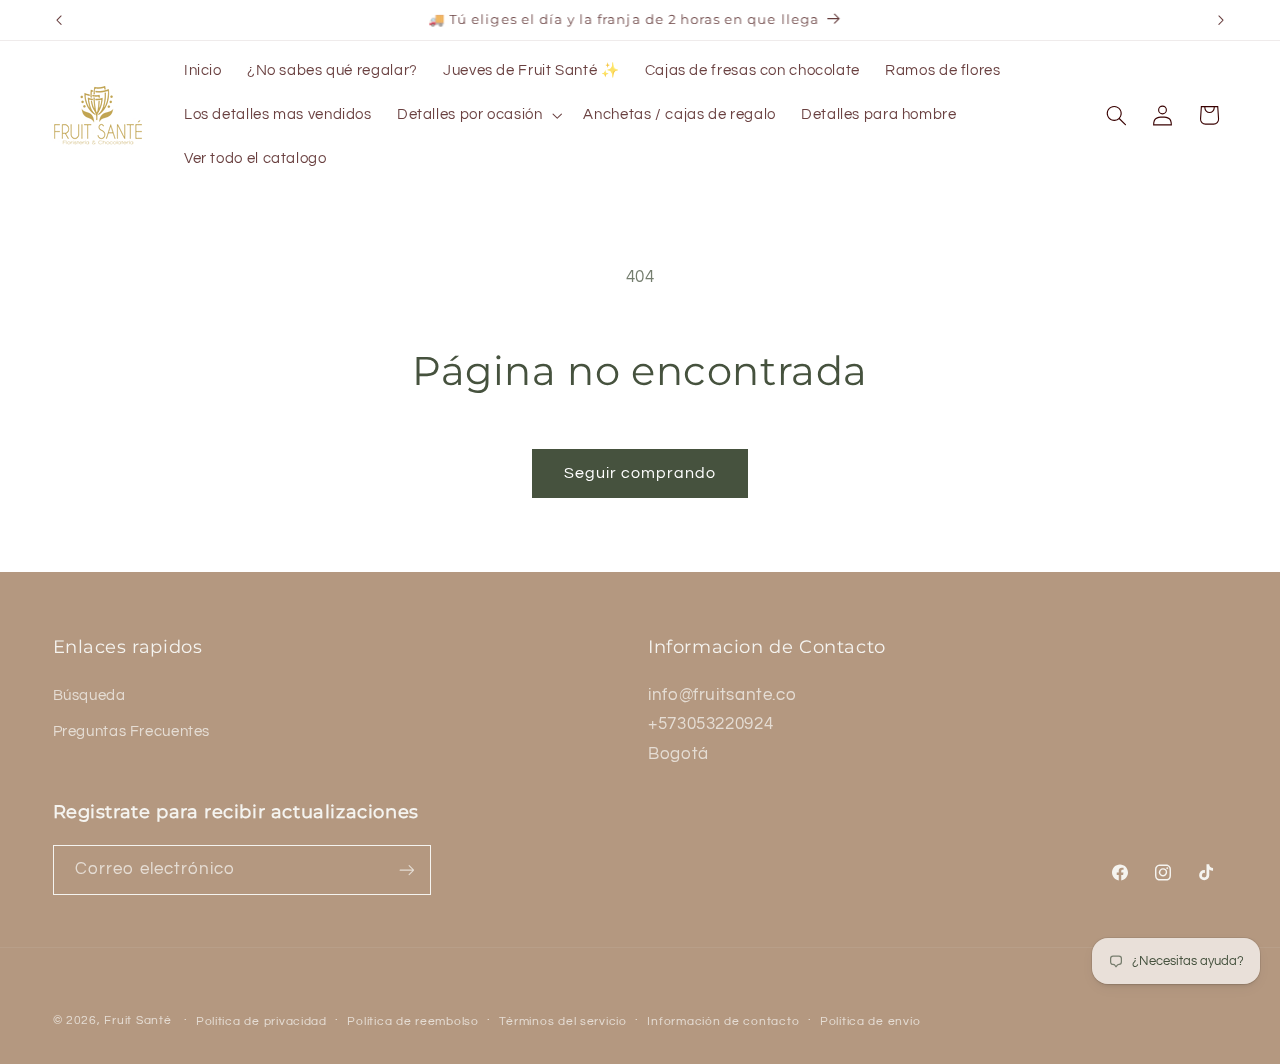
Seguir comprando (640, 473)
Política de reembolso (412, 1021)
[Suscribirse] (406, 869)
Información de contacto (723, 1021)
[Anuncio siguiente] (1221, 20)
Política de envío (870, 1021)
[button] (477, 115)
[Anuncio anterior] (59, 20)
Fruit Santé (137, 1020)
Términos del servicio (562, 1021)
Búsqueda (89, 695)
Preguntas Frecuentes (132, 731)
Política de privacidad (261, 1021)
